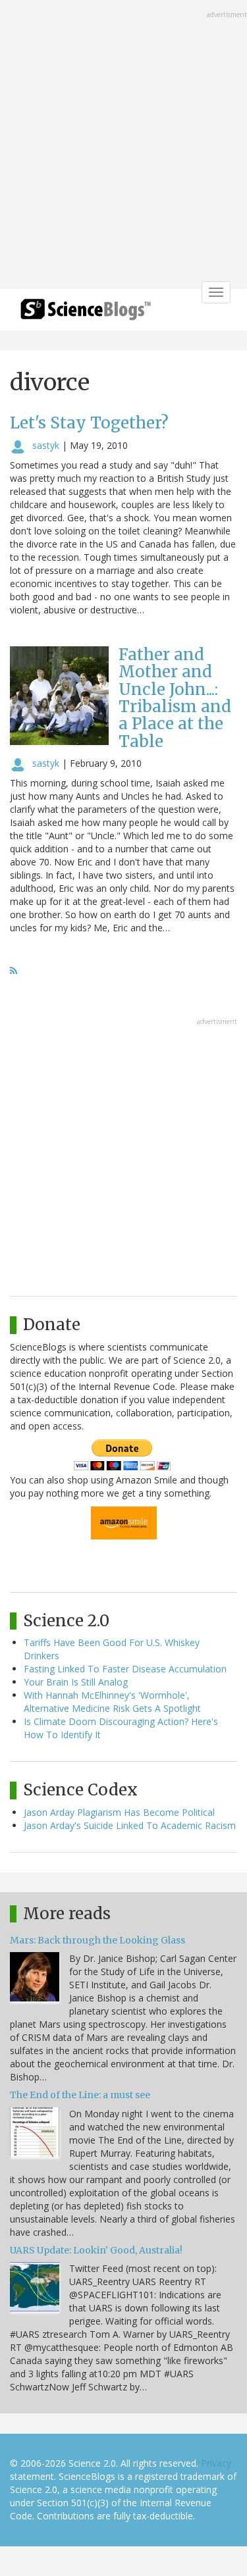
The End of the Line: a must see (80, 2095)
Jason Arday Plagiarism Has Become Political (119, 1812)
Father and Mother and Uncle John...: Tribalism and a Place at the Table (175, 698)
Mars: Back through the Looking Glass (97, 1940)
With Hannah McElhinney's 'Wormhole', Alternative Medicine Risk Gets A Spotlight (112, 1702)
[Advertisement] (123, 146)
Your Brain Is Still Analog (76, 1682)
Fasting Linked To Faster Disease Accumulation (125, 1669)
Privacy (216, 2463)
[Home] (86, 314)
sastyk (46, 445)
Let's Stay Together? (89, 423)
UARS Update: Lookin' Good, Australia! (96, 2250)
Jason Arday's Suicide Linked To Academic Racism (130, 1825)
